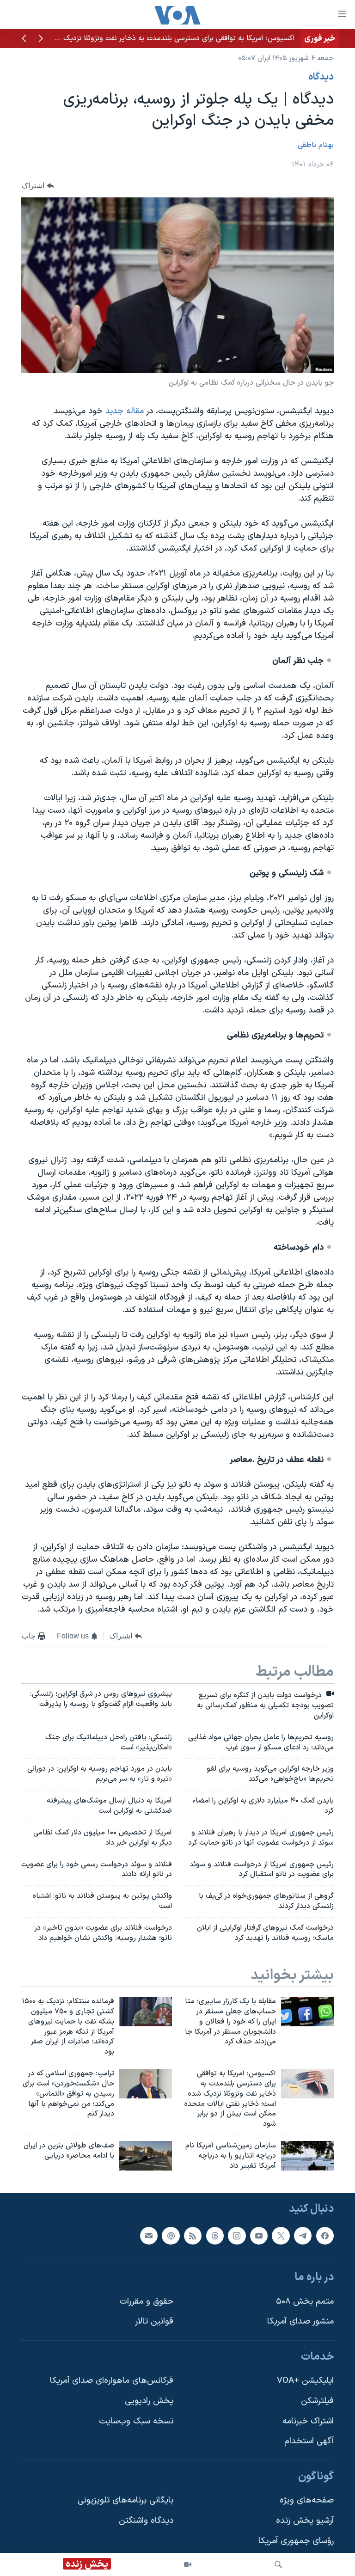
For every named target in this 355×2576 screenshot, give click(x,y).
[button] (41, 39)
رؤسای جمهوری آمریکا (296, 2541)
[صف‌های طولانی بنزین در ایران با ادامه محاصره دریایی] (146, 2156)
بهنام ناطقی (316, 145)
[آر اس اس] (193, 2235)
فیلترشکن (317, 2401)
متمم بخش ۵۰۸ (305, 2301)
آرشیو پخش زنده (305, 2521)
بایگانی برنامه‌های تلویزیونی (125, 2500)
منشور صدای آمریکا (300, 2321)
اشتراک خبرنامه (308, 2421)
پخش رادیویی (149, 2401)
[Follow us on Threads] (215, 2235)
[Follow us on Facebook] (325, 2235)
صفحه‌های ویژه (307, 2500)
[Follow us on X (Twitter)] (281, 2235)
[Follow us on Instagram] (237, 2235)
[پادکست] (171, 2235)
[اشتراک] (149, 2235)
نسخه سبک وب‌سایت (136, 2421)
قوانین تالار (154, 2321)
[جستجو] (278, 2564)
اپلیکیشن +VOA (305, 2381)
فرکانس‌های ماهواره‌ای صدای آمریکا (112, 2381)
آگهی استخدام (309, 2441)
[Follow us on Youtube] (259, 2235)
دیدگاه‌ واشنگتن (146, 2521)
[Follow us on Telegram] (303, 2235)
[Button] (38, 186)
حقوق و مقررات (147, 2301)
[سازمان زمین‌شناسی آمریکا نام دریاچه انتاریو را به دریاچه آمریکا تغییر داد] (307, 2156)
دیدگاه (321, 77)
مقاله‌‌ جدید (123, 411)
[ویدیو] (188, 2564)
